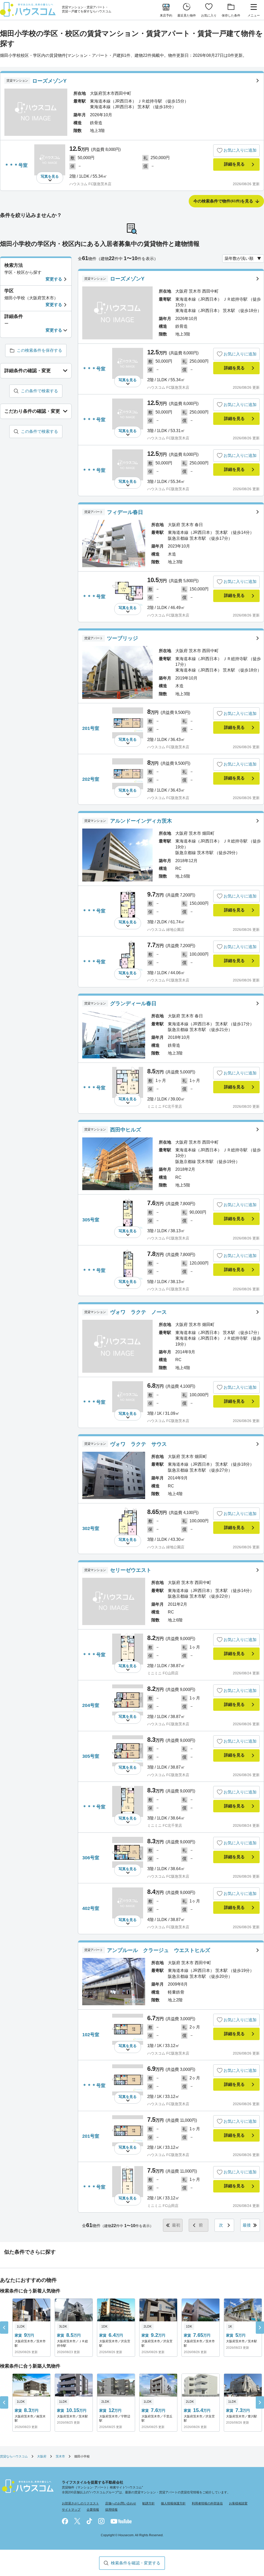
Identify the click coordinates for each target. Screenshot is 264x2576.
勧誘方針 (148, 2503)
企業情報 (93, 2510)
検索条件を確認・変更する (136, 2563)
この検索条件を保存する (39, 350)
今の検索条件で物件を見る (223, 201)
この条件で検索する (39, 391)
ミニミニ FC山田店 (163, 1673)
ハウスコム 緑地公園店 (166, 930)
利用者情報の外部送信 (207, 2503)
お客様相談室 (238, 2503)
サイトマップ (71, 2510)
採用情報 (111, 2510)
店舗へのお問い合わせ (121, 2503)
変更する (54, 279)
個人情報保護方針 (173, 2503)
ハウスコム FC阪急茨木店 (90, 184)
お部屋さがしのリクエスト (80, 2503)
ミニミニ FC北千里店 (165, 1106)
